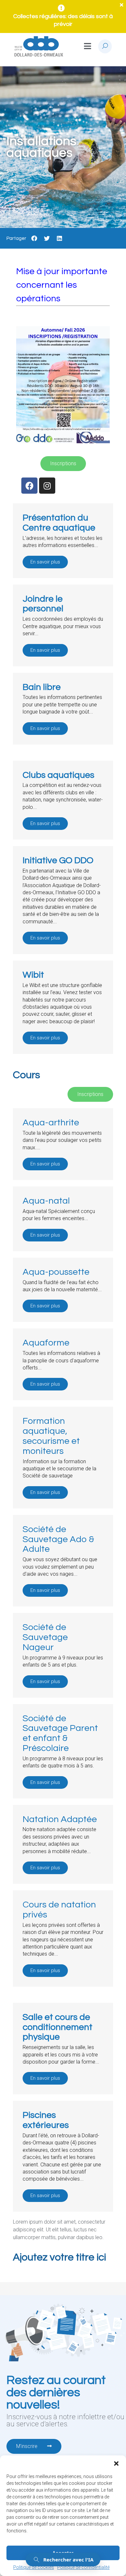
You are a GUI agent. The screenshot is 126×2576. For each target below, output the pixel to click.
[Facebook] (29, 486)
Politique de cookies (34, 2567)
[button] (116, 2463)
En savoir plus (45, 562)
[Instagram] (47, 486)
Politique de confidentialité (83, 2567)
